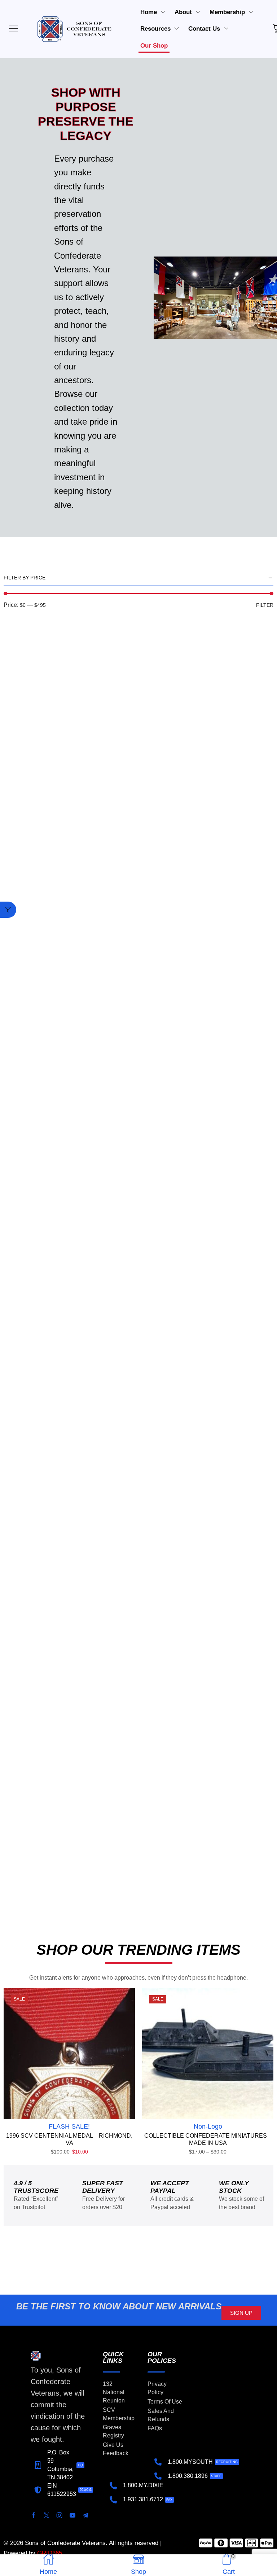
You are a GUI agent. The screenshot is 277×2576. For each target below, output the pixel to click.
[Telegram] (85, 2515)
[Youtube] (72, 2515)
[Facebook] (34, 2515)
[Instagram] (60, 2515)
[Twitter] (47, 2515)
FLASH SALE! (69, 2126)
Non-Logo (208, 2126)
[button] (8, 910)
